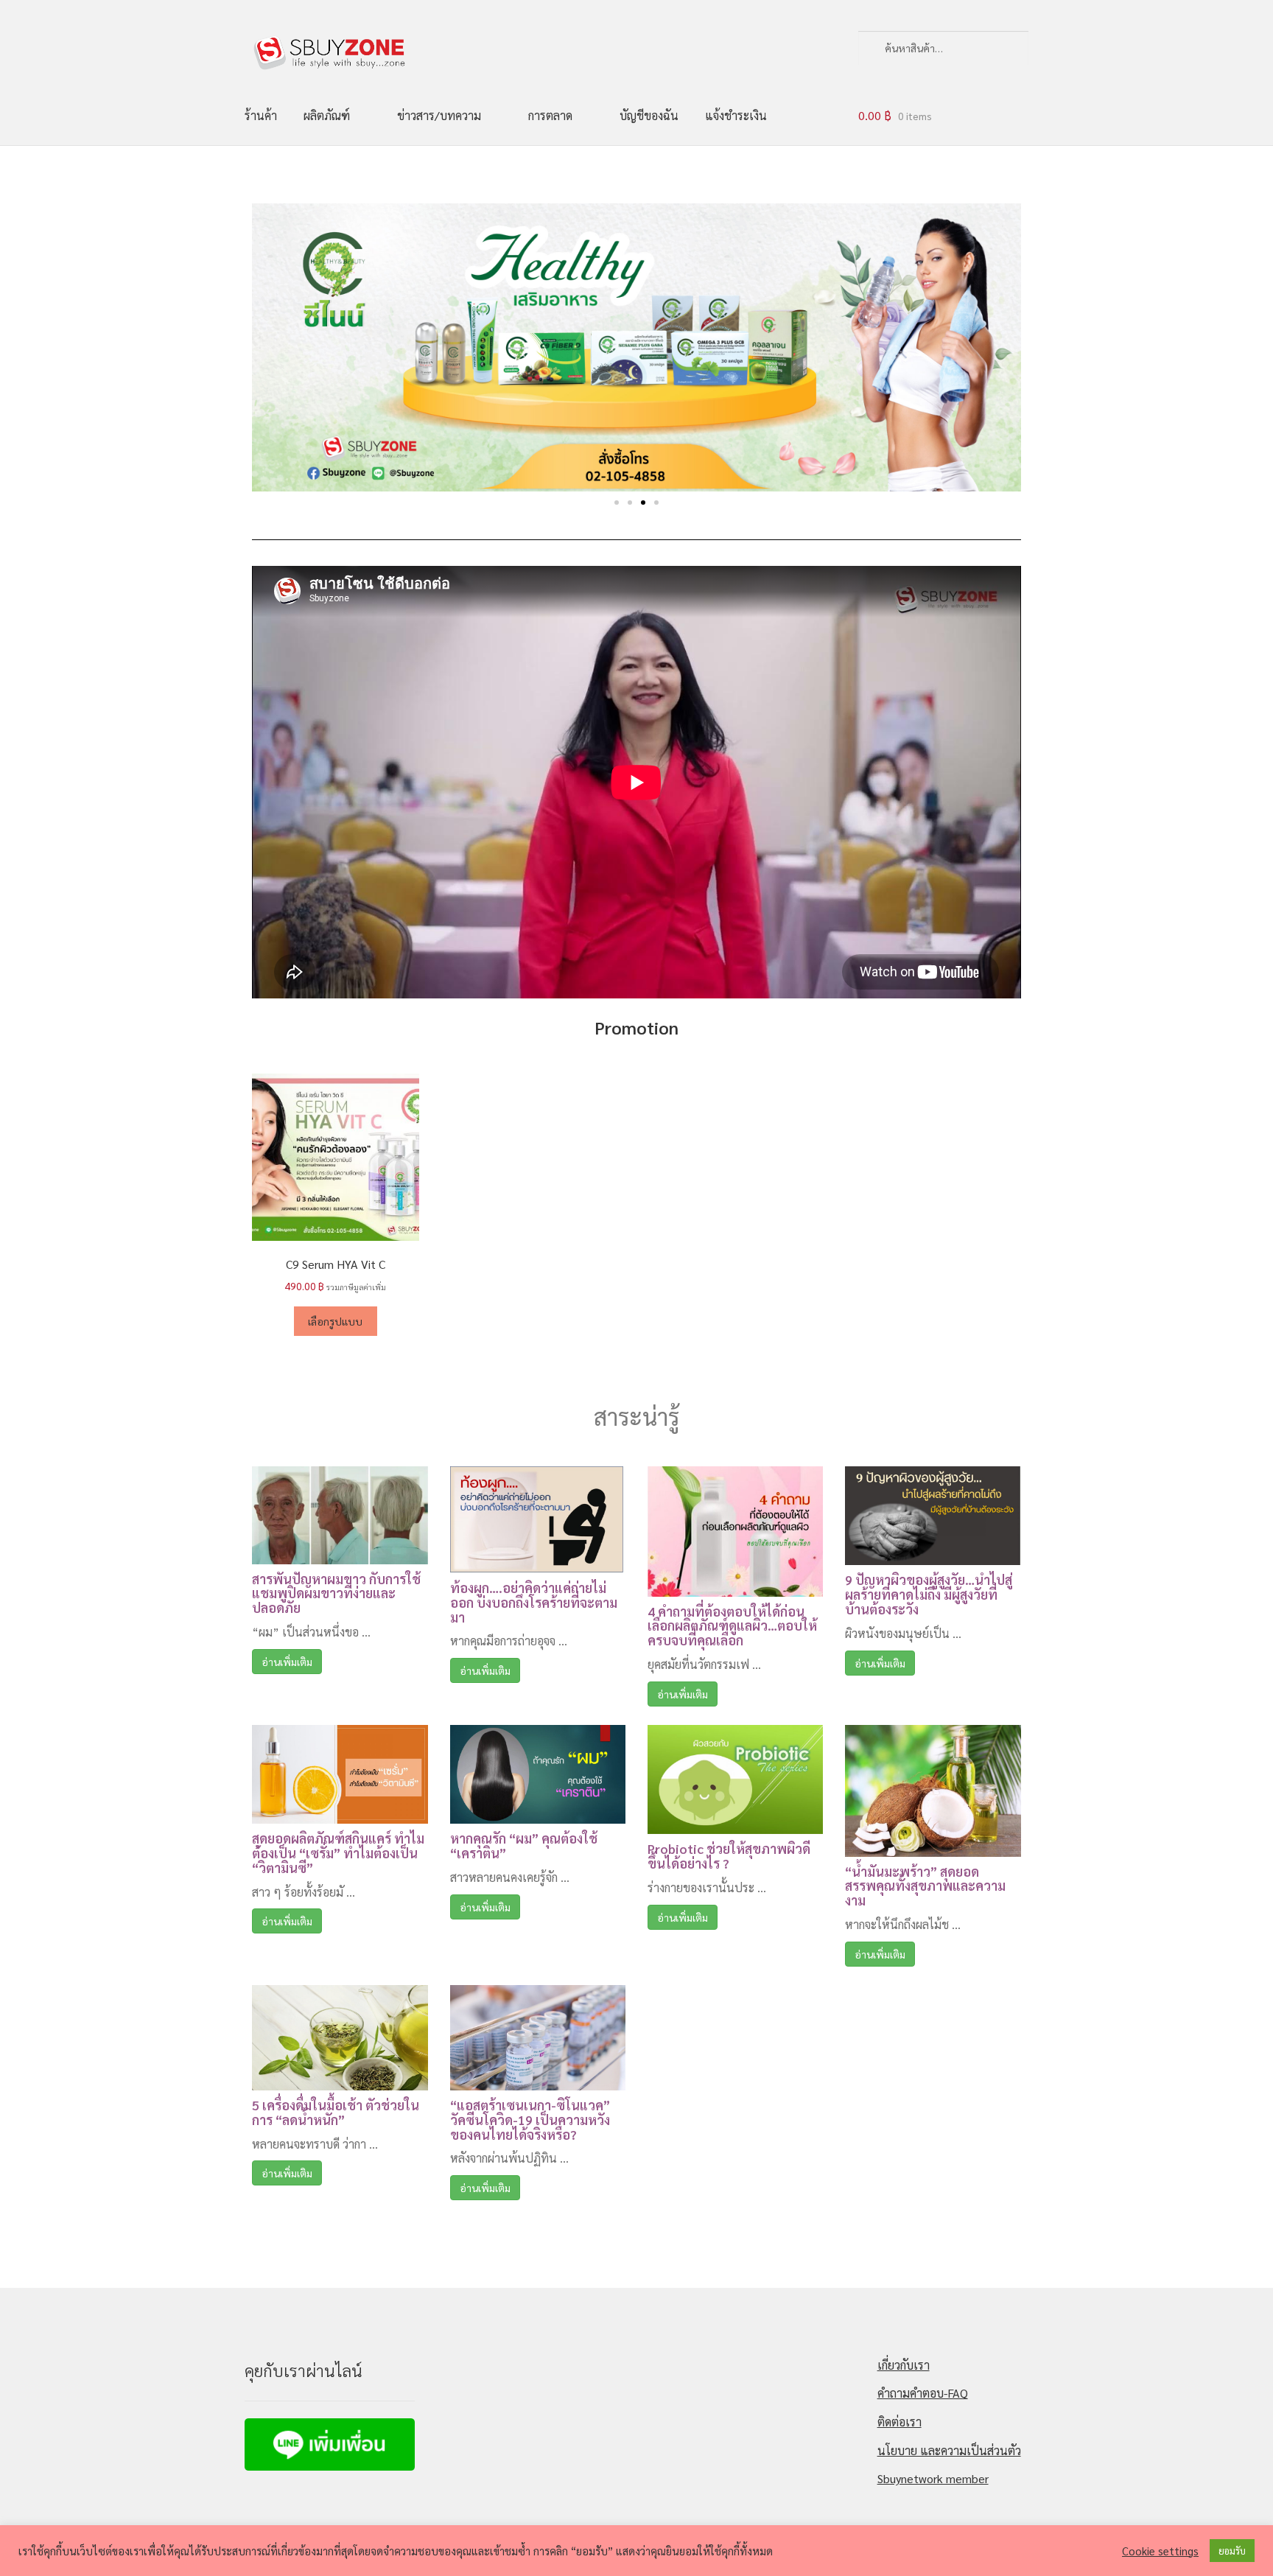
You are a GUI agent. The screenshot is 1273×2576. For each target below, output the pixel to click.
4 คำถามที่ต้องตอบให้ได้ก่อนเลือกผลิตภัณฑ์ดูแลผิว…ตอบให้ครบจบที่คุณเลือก (732, 1626)
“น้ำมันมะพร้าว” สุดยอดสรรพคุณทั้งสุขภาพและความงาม (925, 1886)
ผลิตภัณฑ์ (327, 115)
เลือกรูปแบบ (335, 1321)
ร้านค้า (261, 115)
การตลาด (550, 115)
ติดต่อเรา (899, 2422)
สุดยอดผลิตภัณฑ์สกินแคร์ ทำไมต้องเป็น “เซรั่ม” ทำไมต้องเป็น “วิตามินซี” (338, 1853)
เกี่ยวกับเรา (904, 2365)
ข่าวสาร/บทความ (439, 115)
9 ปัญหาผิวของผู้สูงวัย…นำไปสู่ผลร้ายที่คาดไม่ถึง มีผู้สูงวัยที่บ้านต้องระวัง (929, 1594)
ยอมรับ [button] (1232, 2551)
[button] (617, 503)
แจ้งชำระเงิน (736, 115)
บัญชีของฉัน (649, 115)
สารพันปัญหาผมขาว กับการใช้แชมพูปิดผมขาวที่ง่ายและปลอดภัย (336, 1593)
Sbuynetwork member (933, 2478)
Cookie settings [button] (1160, 2551)
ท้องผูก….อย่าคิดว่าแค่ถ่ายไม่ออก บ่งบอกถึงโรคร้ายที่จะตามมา (534, 1602)
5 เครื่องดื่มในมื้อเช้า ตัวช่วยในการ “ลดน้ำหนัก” (336, 2112)
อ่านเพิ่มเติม (287, 1662)
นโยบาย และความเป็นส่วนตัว (949, 2450)
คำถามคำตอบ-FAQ (923, 2393)
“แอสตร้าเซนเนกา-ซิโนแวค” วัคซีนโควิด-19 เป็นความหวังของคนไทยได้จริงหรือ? (530, 2120)
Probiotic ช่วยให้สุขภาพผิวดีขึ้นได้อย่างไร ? (729, 1856)
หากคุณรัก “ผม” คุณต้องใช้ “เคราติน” (524, 1845)
